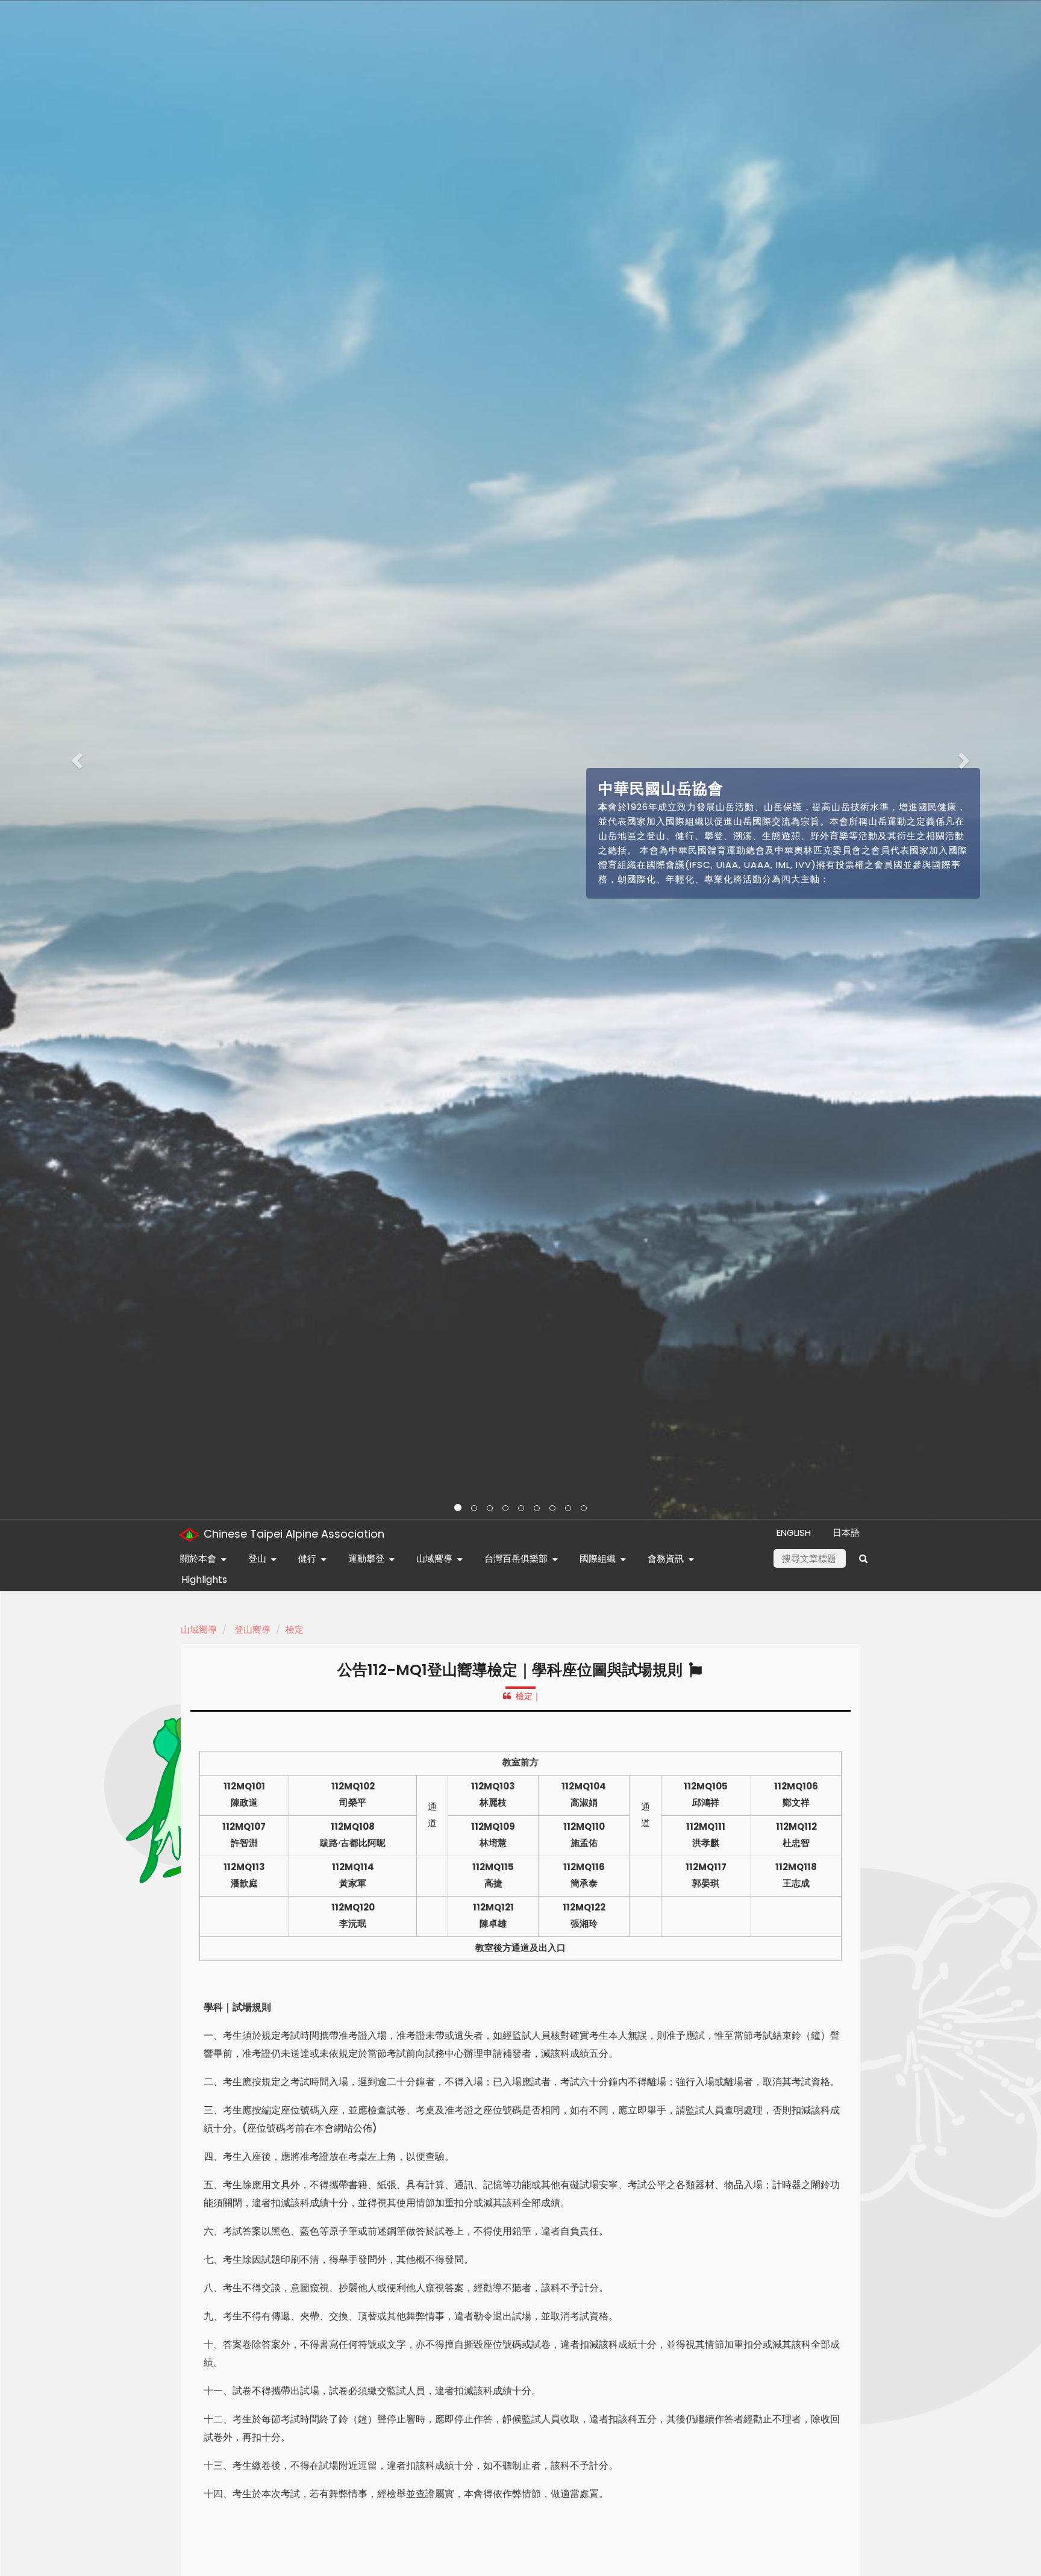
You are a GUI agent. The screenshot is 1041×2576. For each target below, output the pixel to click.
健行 (307, 1558)
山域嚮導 (434, 1558)
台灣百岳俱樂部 (516, 1558)
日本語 (846, 1533)
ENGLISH (794, 1533)
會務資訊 (666, 1558)
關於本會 (198, 1558)
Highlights (204, 1580)
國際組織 (598, 1558)
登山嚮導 (252, 1629)
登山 (257, 1558)
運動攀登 (366, 1558)
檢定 (295, 1629)
